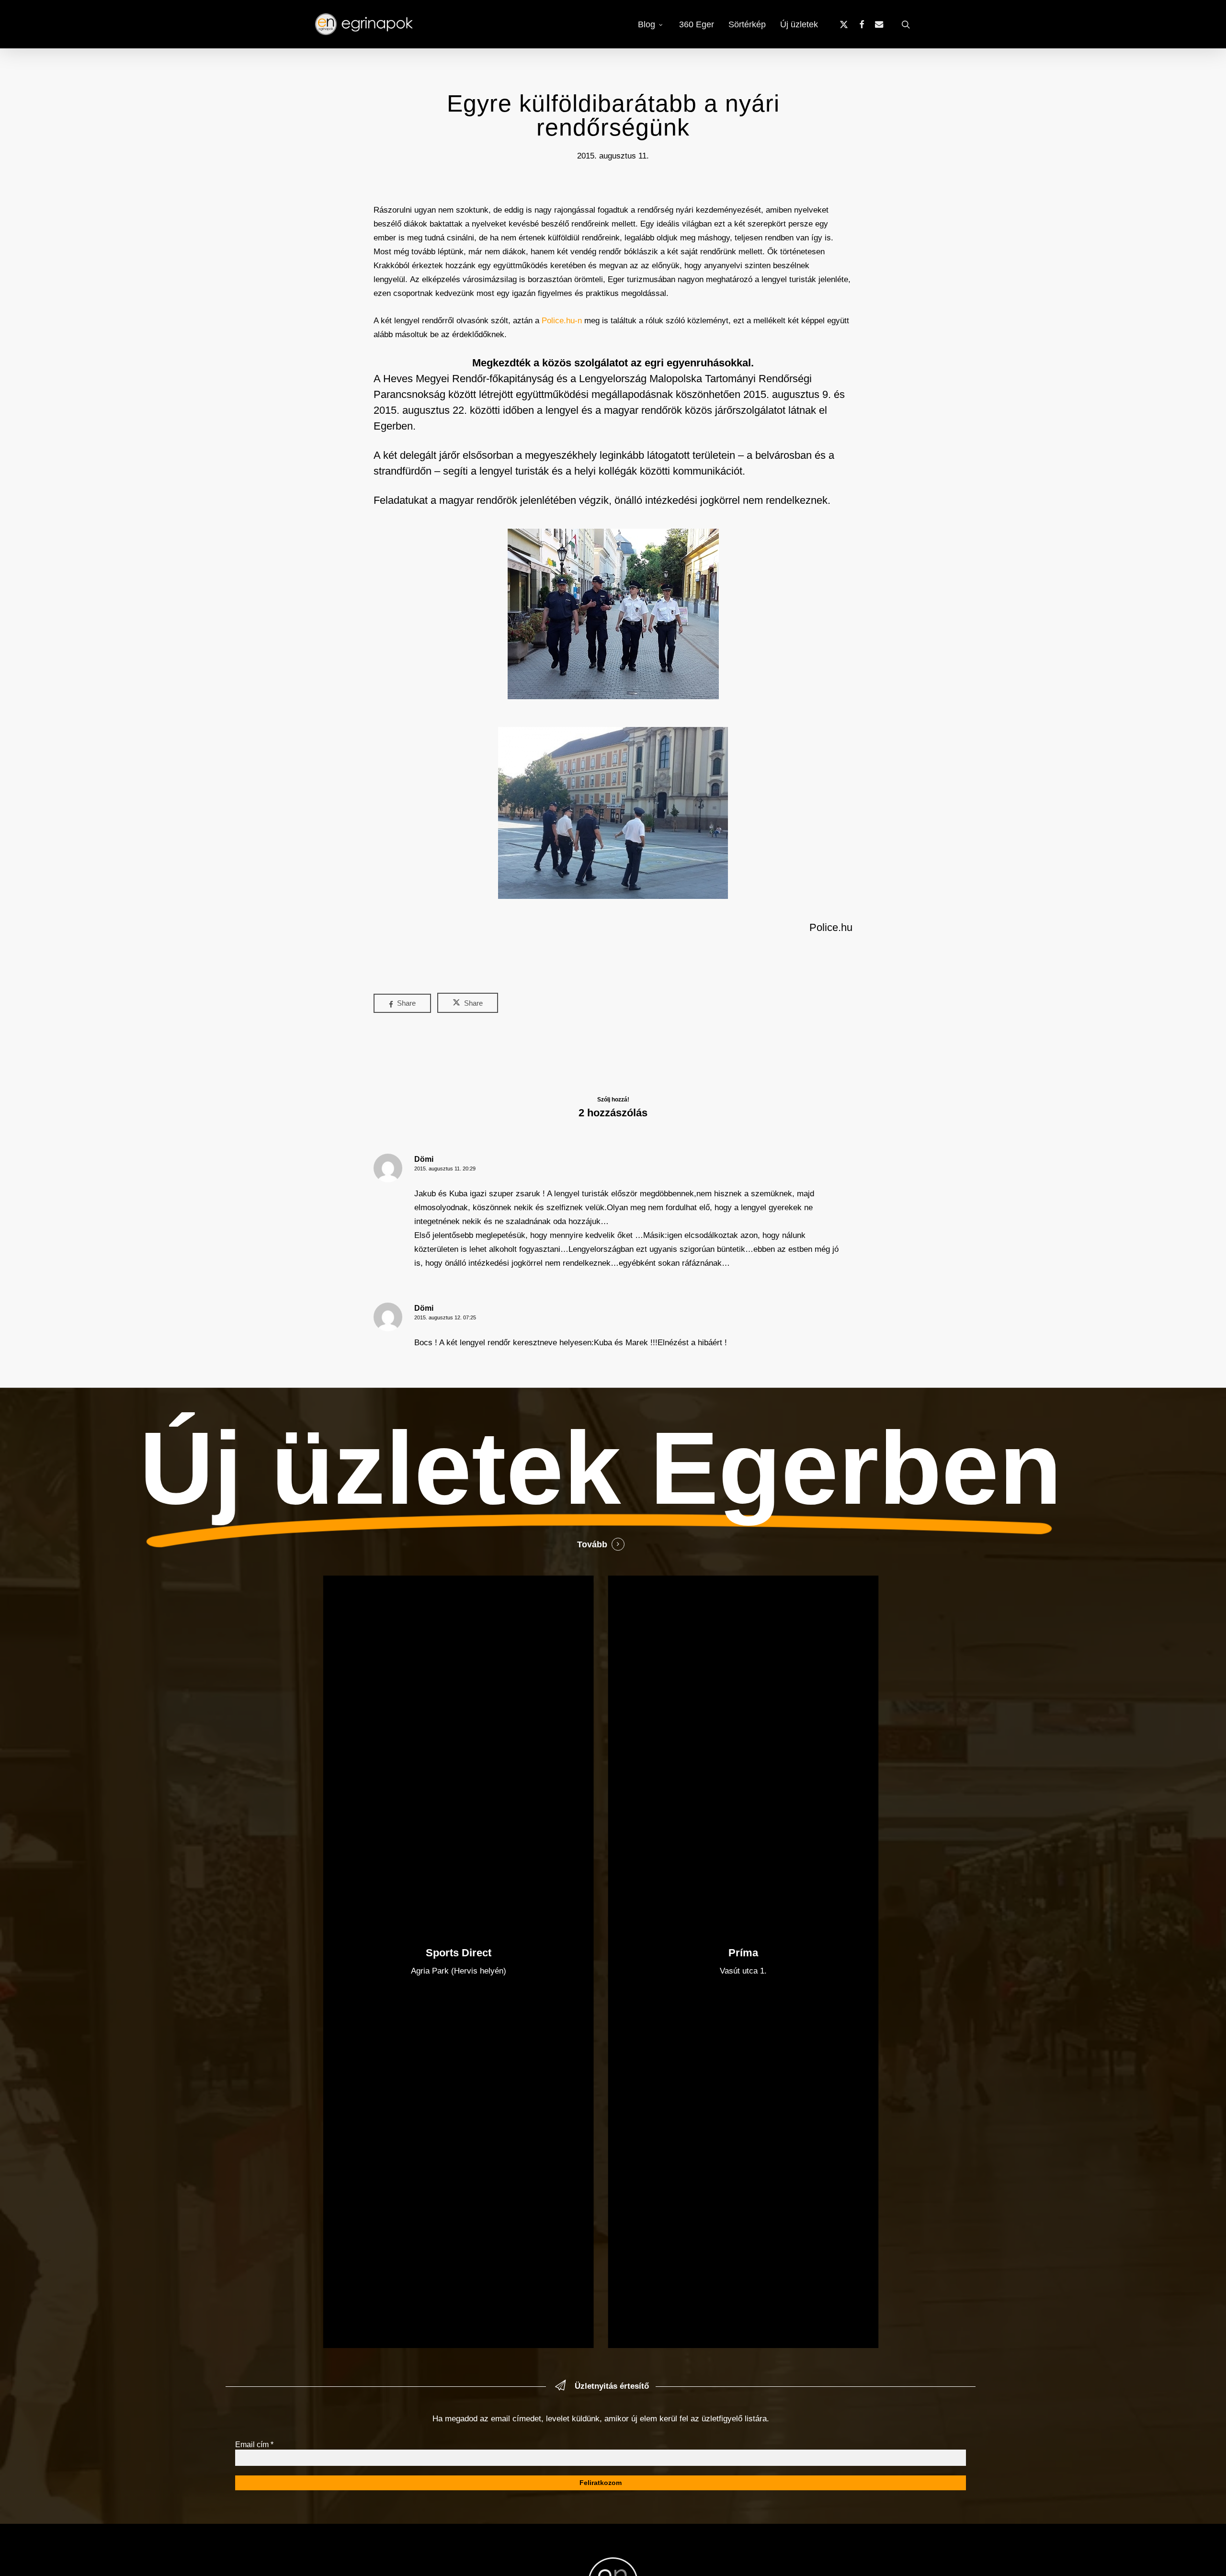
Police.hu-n (562, 321)
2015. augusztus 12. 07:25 (445, 1317)
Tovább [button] (592, 1544)
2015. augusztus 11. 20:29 (445, 1169)
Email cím (254, 2445)
